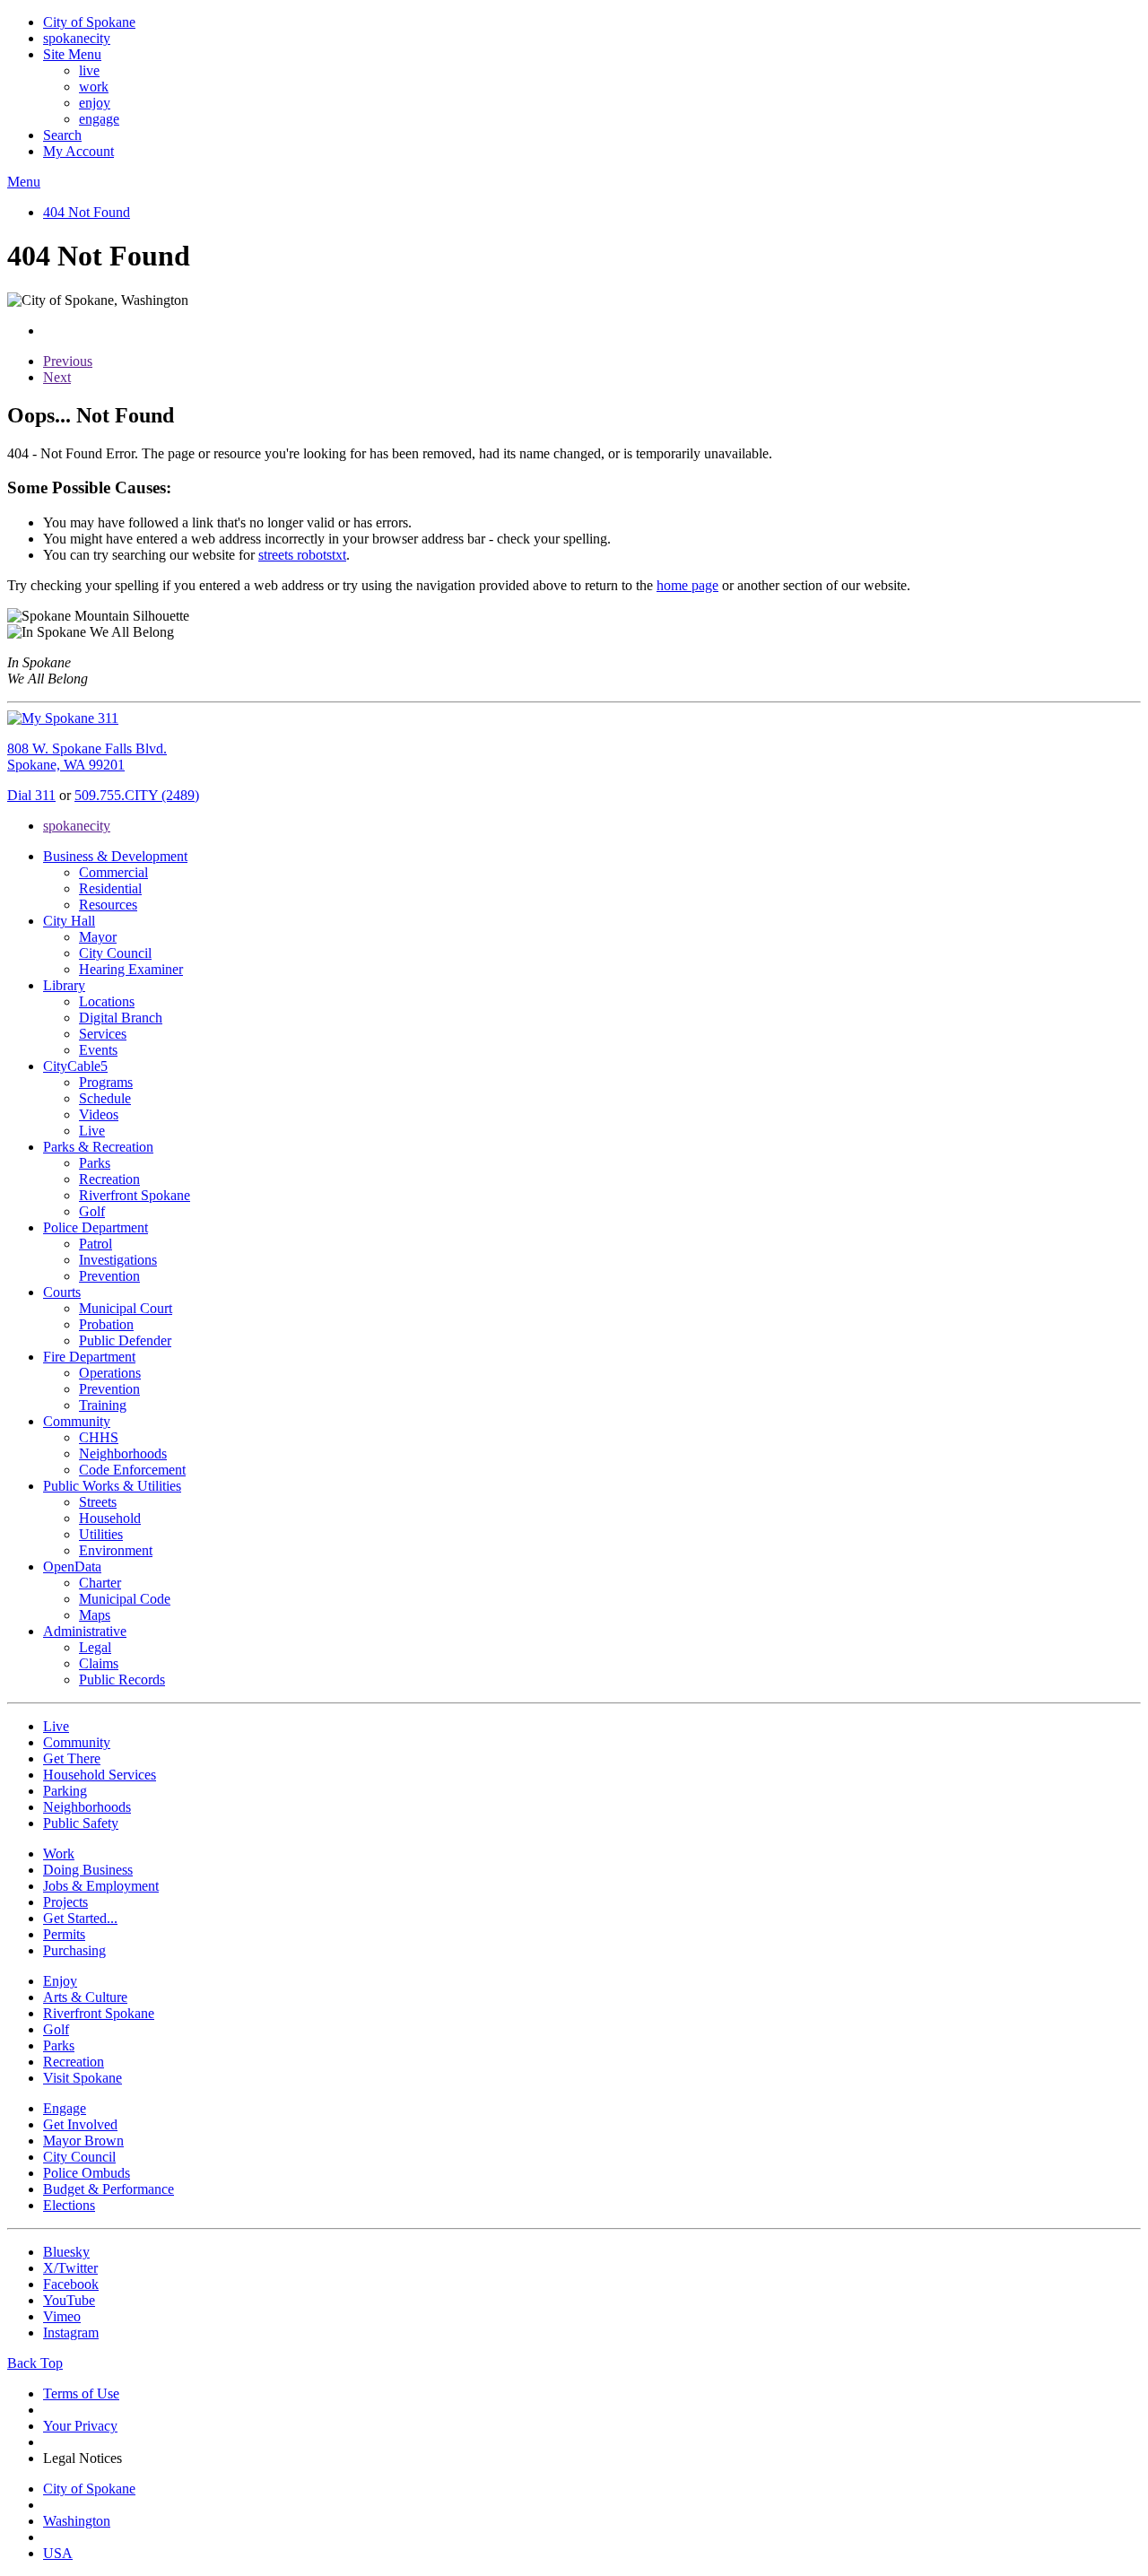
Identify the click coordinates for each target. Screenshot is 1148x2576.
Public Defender (125, 1340)
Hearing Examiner (131, 969)
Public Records (122, 1680)
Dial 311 (31, 795)
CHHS (99, 1437)
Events (98, 1050)
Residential (110, 888)
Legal (95, 1647)
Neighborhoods (123, 1453)
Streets (98, 1502)
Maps (95, 1615)
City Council (115, 953)
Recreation (109, 1179)
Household (110, 1518)
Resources (108, 905)
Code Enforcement (132, 1470)
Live (92, 1131)
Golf (92, 1211)
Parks (95, 1163)
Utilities (101, 1534)
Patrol (96, 1244)
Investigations (118, 1260)
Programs (106, 1082)
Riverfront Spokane (135, 1195)
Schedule (105, 1098)
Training (103, 1405)
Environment (116, 1550)
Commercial (113, 872)
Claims (99, 1663)
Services (103, 1034)
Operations (110, 1373)
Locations (107, 1001)
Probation (106, 1324)
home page (687, 585)
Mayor (98, 937)
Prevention (109, 1276)
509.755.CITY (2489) (137, 795)
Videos (99, 1114)
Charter (100, 1583)
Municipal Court (126, 1308)
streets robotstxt (302, 555)
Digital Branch (121, 1018)
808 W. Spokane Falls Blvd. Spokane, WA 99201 (87, 757)
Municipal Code (125, 1599)
